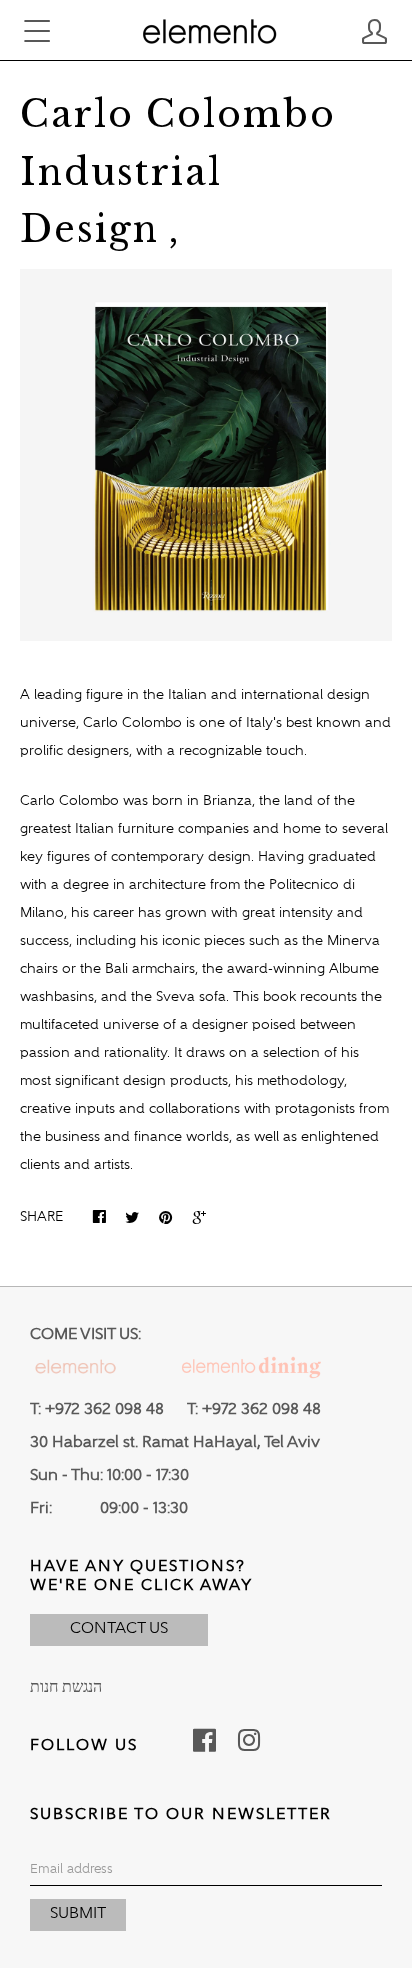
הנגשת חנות (66, 1688)
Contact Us (119, 1629)
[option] (206, 455)
